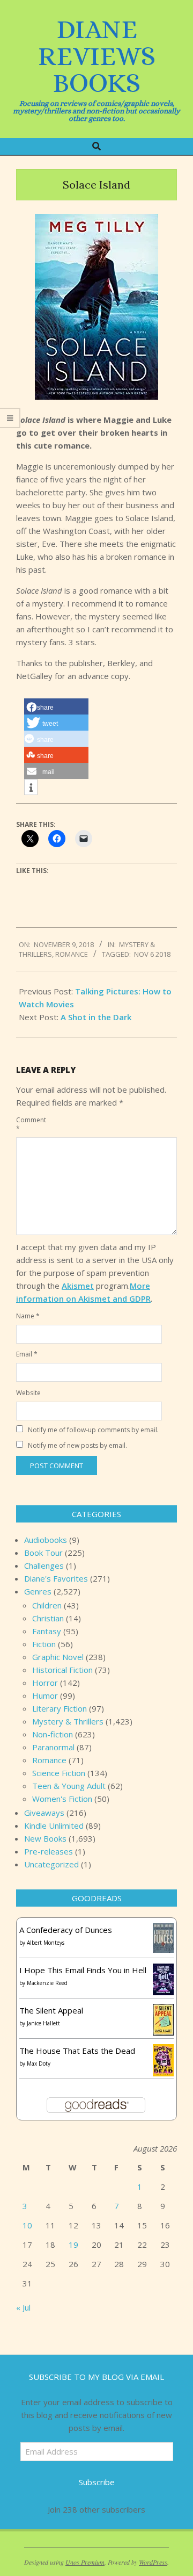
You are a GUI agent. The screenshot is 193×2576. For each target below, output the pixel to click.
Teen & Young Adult (69, 1786)
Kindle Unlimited (54, 1825)
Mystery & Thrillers (68, 1721)
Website (28, 1393)
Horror (45, 1683)
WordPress (153, 2562)
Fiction (44, 1644)
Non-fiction (53, 1734)
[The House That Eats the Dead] (163, 2051)
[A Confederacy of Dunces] (163, 1930)
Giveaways (44, 1813)
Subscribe (97, 2482)
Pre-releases (49, 1851)
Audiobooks (46, 1540)
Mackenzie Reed (47, 1983)
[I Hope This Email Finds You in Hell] (163, 1970)
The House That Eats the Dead (77, 2051)
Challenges (44, 1565)
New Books (45, 1838)
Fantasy (47, 1631)
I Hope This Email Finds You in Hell (83, 1970)
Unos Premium (85, 2562)
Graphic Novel (58, 1657)
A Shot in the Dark (96, 1017)
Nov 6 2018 (152, 954)
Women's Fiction (62, 1799)
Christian (48, 1618)
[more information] (31, 788)
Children (47, 1605)
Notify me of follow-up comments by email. (93, 1430)
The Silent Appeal (51, 2010)
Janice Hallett (43, 2023)
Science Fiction (59, 1773)
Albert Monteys (46, 1943)
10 (27, 2225)
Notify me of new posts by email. (77, 1445)
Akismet (78, 1286)
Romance (72, 954)
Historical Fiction (62, 1670)
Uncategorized (51, 1864)
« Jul (23, 2307)
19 (73, 2245)
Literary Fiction (60, 1708)
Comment (28, 1124)
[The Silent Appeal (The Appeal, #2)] (163, 2010)
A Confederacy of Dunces (66, 1930)
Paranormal (53, 1747)
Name (28, 1316)
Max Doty (39, 2063)
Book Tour (43, 1553)
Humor (45, 1695)
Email (27, 1354)
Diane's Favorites (56, 1578)
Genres (38, 1591)
